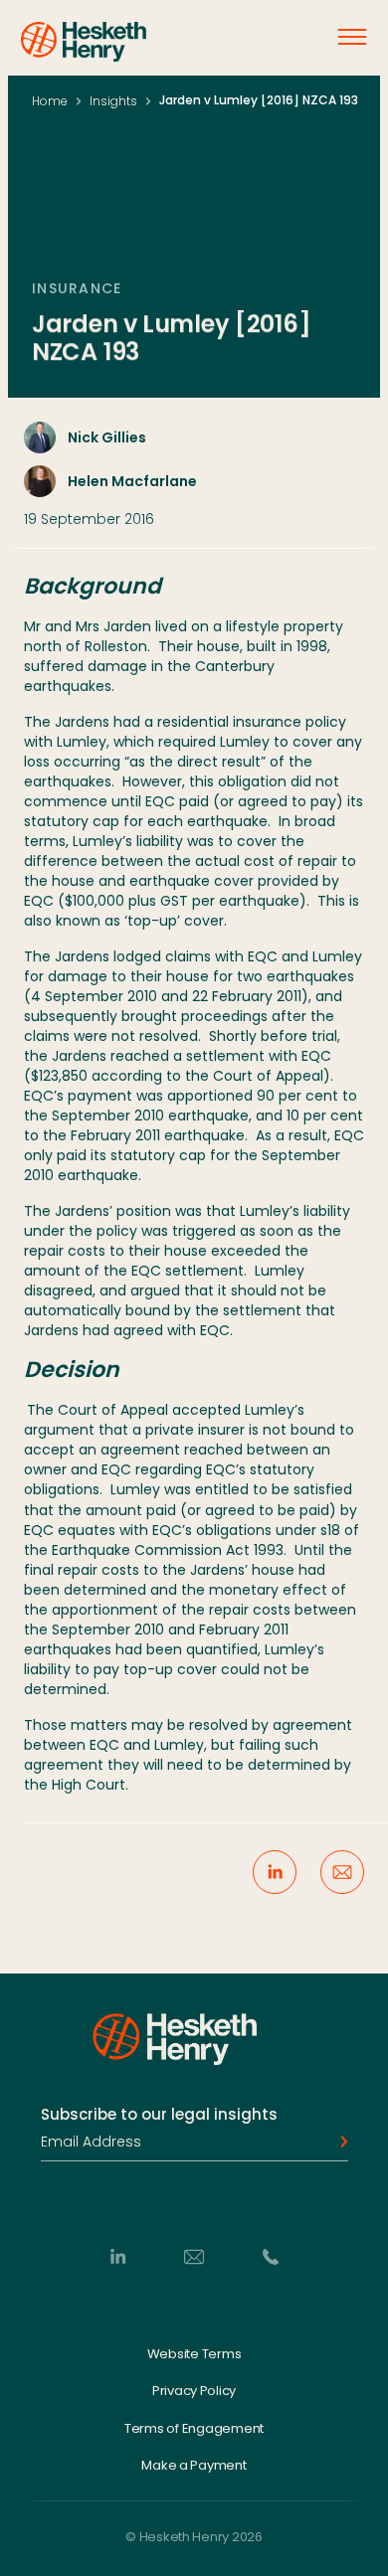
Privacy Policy (194, 2391)
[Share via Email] (342, 1872)
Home (50, 101)
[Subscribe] (338, 2142)
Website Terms (194, 2353)
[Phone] (271, 2256)
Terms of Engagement (194, 2428)
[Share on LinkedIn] (275, 1872)
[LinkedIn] (117, 2256)
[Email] (194, 2256)
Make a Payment (194, 2466)
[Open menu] (352, 37)
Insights (113, 101)
